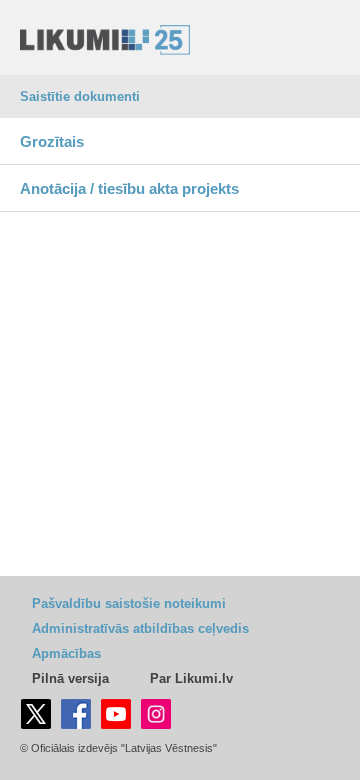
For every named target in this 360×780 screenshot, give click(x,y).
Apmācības (66, 653)
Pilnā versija (70, 678)
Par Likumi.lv (191, 678)
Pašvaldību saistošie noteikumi (129, 603)
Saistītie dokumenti (80, 96)
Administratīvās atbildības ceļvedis (140, 628)
